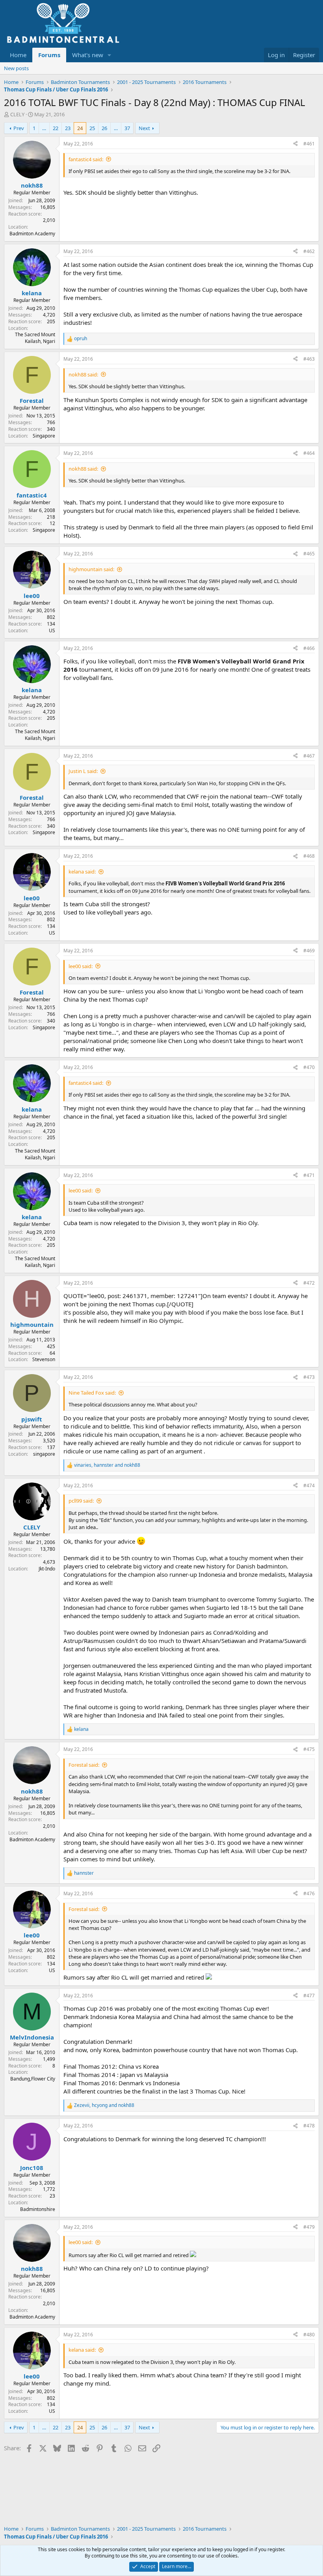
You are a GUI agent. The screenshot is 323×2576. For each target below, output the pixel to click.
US (52, 630)
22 (56, 128)
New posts (16, 68)
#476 (309, 1893)
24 (80, 128)
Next (144, 128)
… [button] (44, 128)
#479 (309, 2227)
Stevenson (44, 1359)
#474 (309, 1485)
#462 (309, 251)
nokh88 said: (83, 374)
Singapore (44, 436)
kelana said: (82, 872)
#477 (309, 1996)
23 (68, 128)
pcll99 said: (81, 1501)
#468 (309, 856)
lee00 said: (81, 966)
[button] (110, 55)
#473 (309, 1377)
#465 (309, 554)
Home (18, 55)
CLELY (17, 114)
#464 (309, 453)
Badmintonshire (38, 2209)
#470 (309, 1067)
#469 (309, 951)
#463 (309, 359)
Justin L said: (83, 771)
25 (92, 128)
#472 (309, 1283)
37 (127, 128)
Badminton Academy (32, 234)
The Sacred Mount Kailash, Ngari (35, 338)
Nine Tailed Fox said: (92, 1393)
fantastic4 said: (86, 159)
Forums (49, 55)
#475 (309, 1749)
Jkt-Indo (47, 1569)
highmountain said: (91, 569)
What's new (88, 55)
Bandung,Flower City (33, 2079)
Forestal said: (84, 1765)
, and (107, 1465)
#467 (309, 756)
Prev (19, 128)
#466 (309, 648)
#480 (309, 2335)
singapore (44, 1454)
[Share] (295, 144)
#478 (309, 2126)
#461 (309, 144)
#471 (309, 1175)
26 (104, 128)
